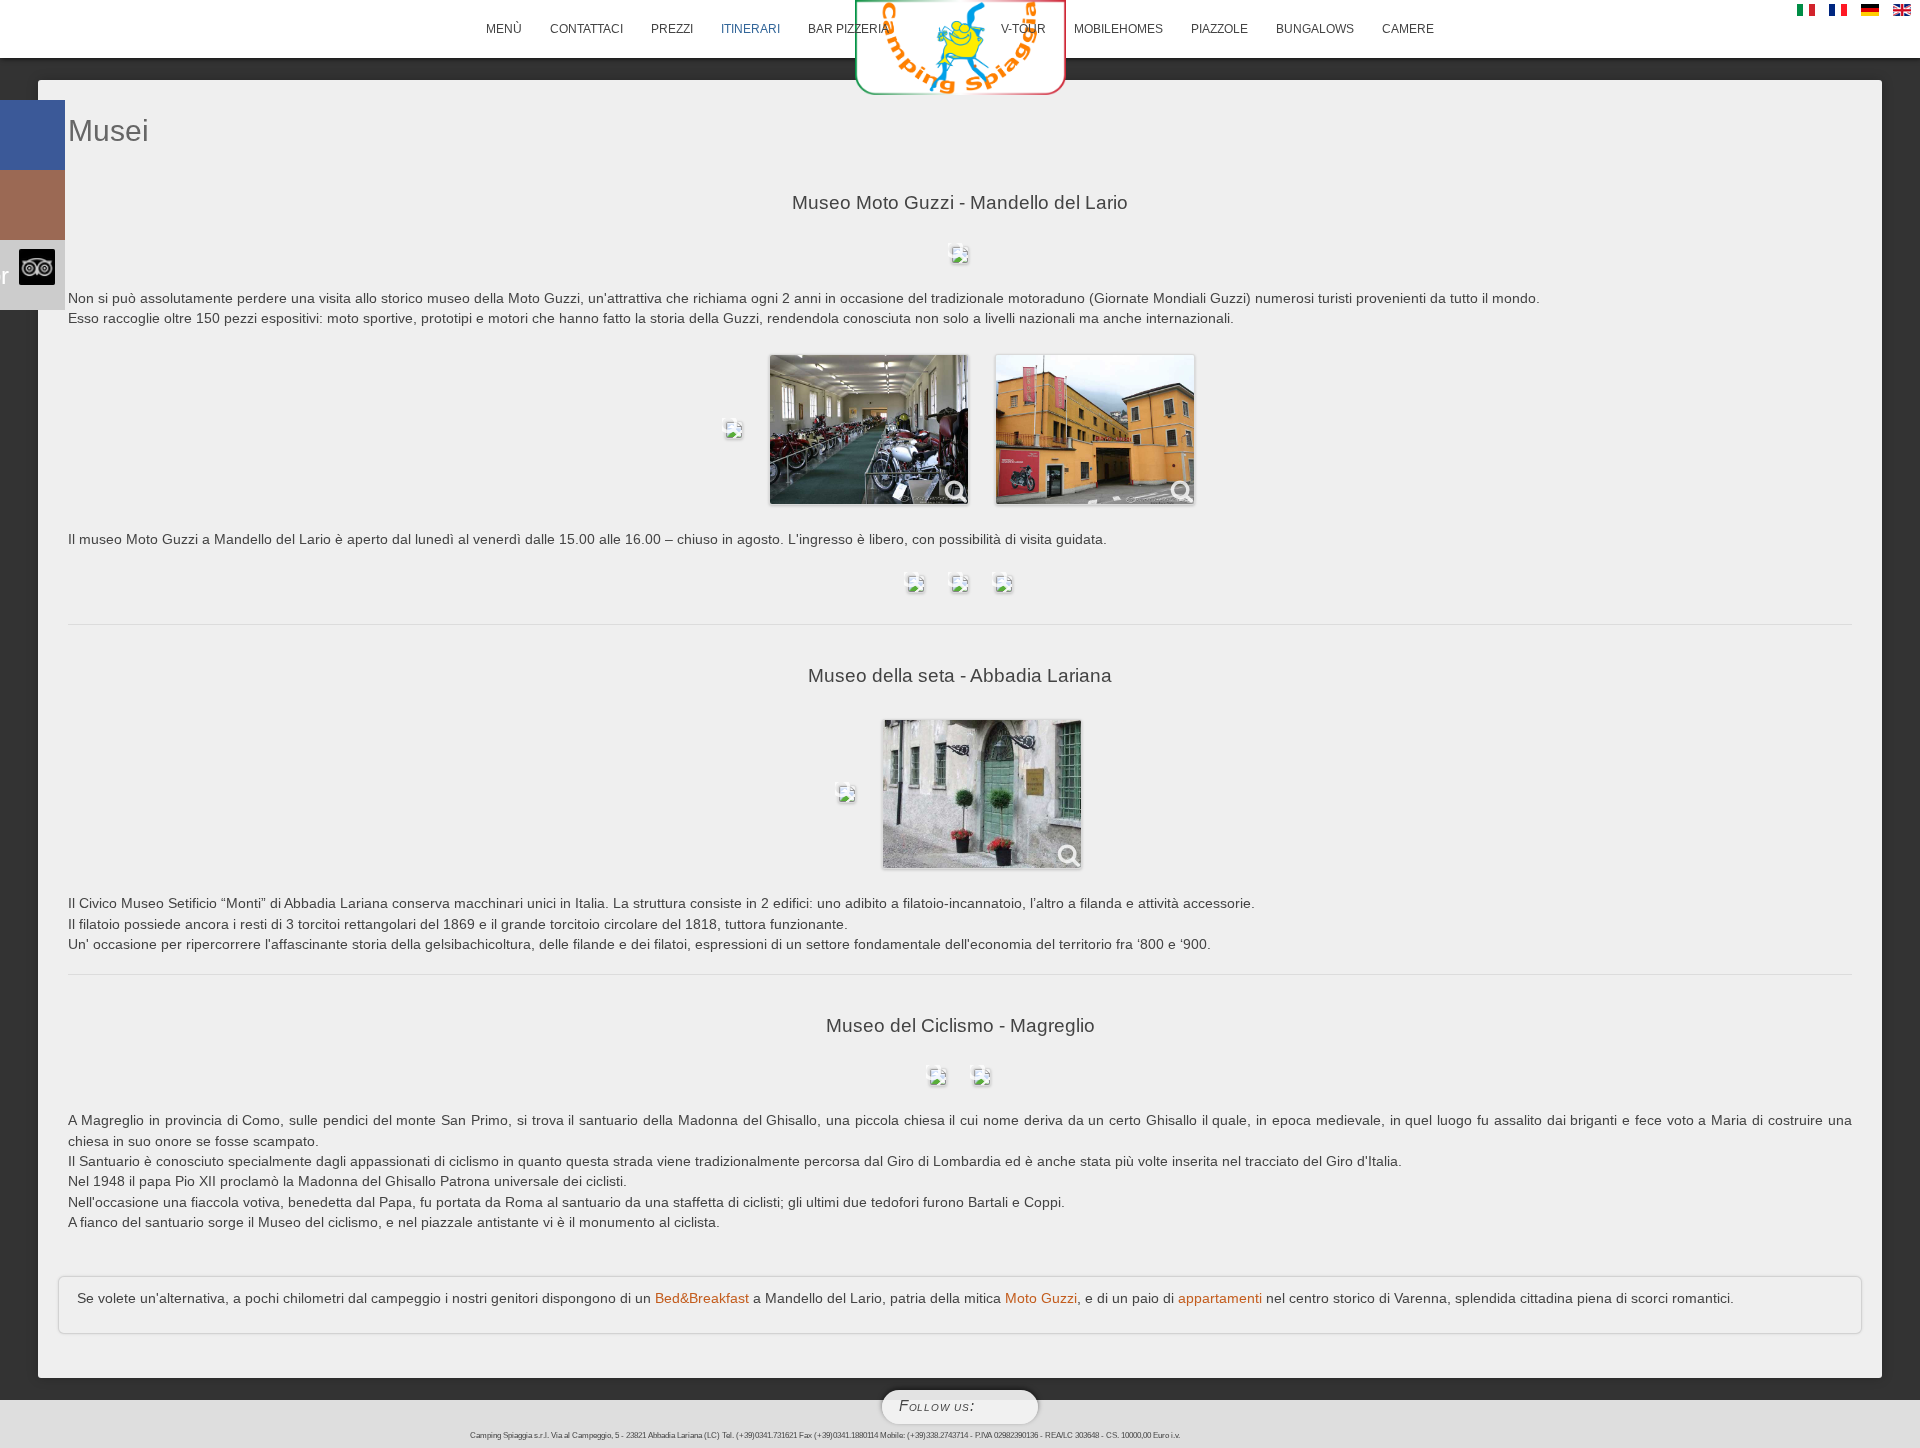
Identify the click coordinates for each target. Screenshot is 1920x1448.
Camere (1408, 29)
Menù (504, 29)
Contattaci (586, 29)
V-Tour (1023, 29)
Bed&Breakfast (702, 1298)
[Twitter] (986, 1407)
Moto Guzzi (1041, 1298)
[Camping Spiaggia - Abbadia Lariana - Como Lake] (960, 47)
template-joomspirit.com (1915, 1343)
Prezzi (672, 29)
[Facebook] (1001, 1407)
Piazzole (1219, 29)
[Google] (1017, 1407)
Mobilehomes (1118, 29)
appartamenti (1220, 1298)
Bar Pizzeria (848, 29)
